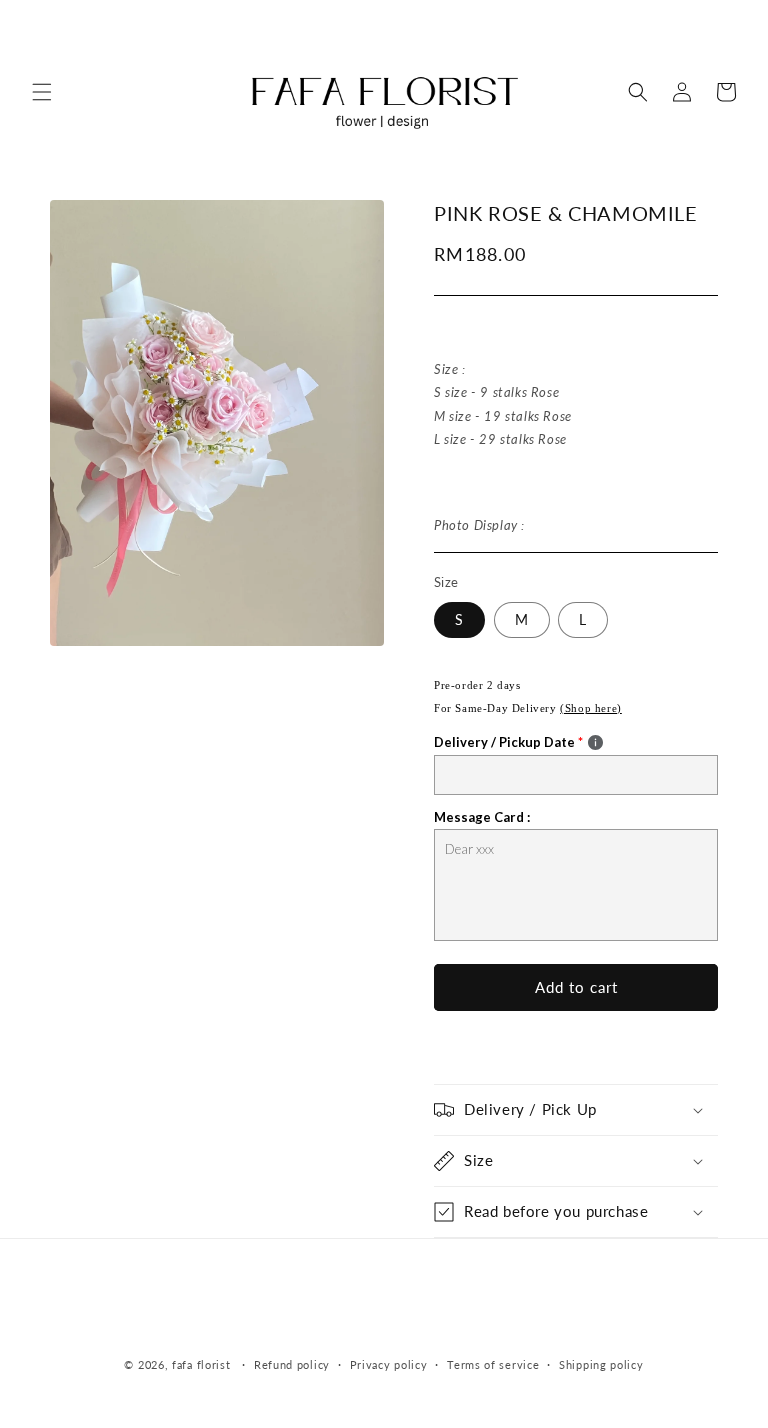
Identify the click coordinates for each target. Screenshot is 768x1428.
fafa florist (201, 1364)
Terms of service (493, 1364)
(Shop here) (591, 708)
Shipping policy (601, 1364)
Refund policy (292, 1364)
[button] (42, 92)
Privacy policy (389, 1364)
